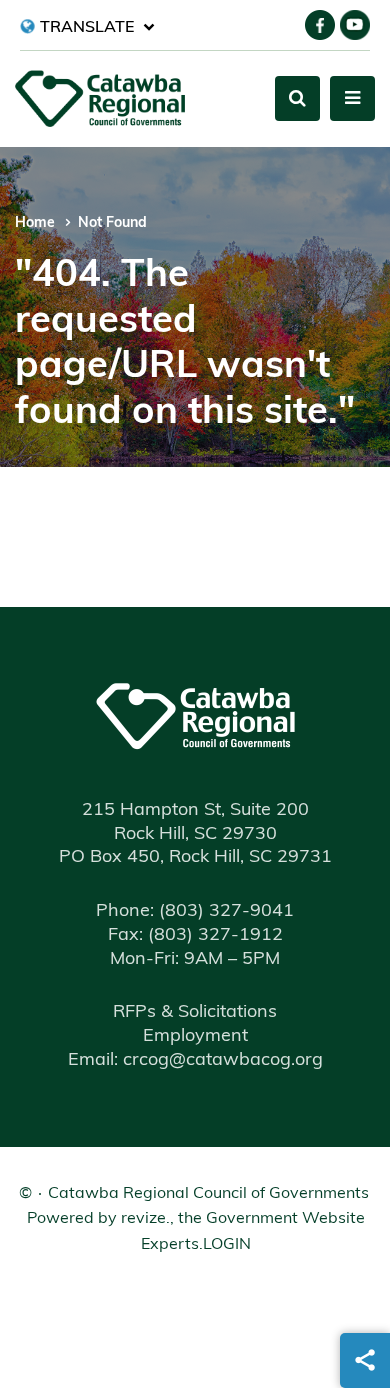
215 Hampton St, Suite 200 (195, 811)
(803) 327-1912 (195, 936)
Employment (195, 1037)
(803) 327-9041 (195, 912)
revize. (145, 1219)
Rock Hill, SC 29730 (195, 835)
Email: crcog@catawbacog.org (195, 1061)
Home (35, 223)
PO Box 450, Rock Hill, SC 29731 (195, 858)
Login (227, 1245)
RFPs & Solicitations (195, 1013)
